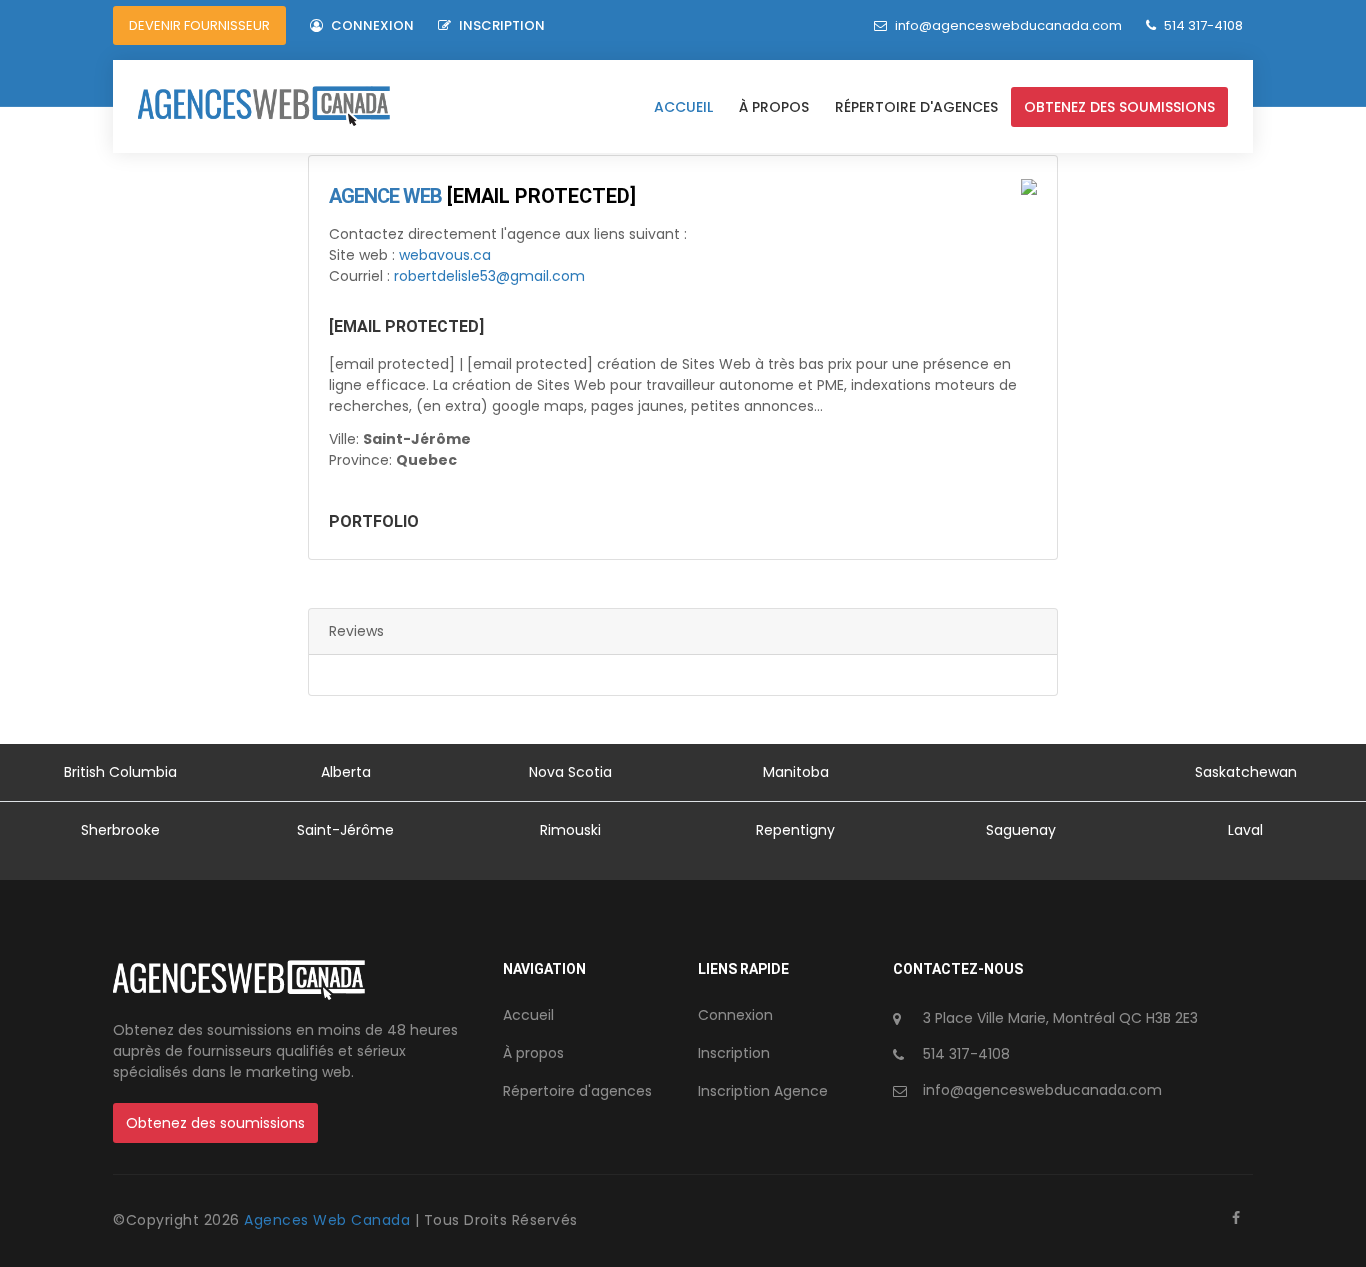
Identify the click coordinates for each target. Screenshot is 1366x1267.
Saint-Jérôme (345, 830)
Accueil (683, 107)
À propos (774, 107)
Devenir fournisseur (199, 25)
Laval (1245, 830)
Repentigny (795, 830)
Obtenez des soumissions (1119, 107)
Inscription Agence (763, 1091)
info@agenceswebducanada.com (1008, 25)
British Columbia (120, 772)
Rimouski (570, 830)
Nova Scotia (570, 772)
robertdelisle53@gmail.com (489, 276)
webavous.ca (445, 255)
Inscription (500, 25)
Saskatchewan (1246, 772)
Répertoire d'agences (916, 107)
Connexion (371, 25)
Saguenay (1021, 830)
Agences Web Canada (329, 1220)
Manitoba (796, 772)
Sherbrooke (120, 830)
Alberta (346, 772)
